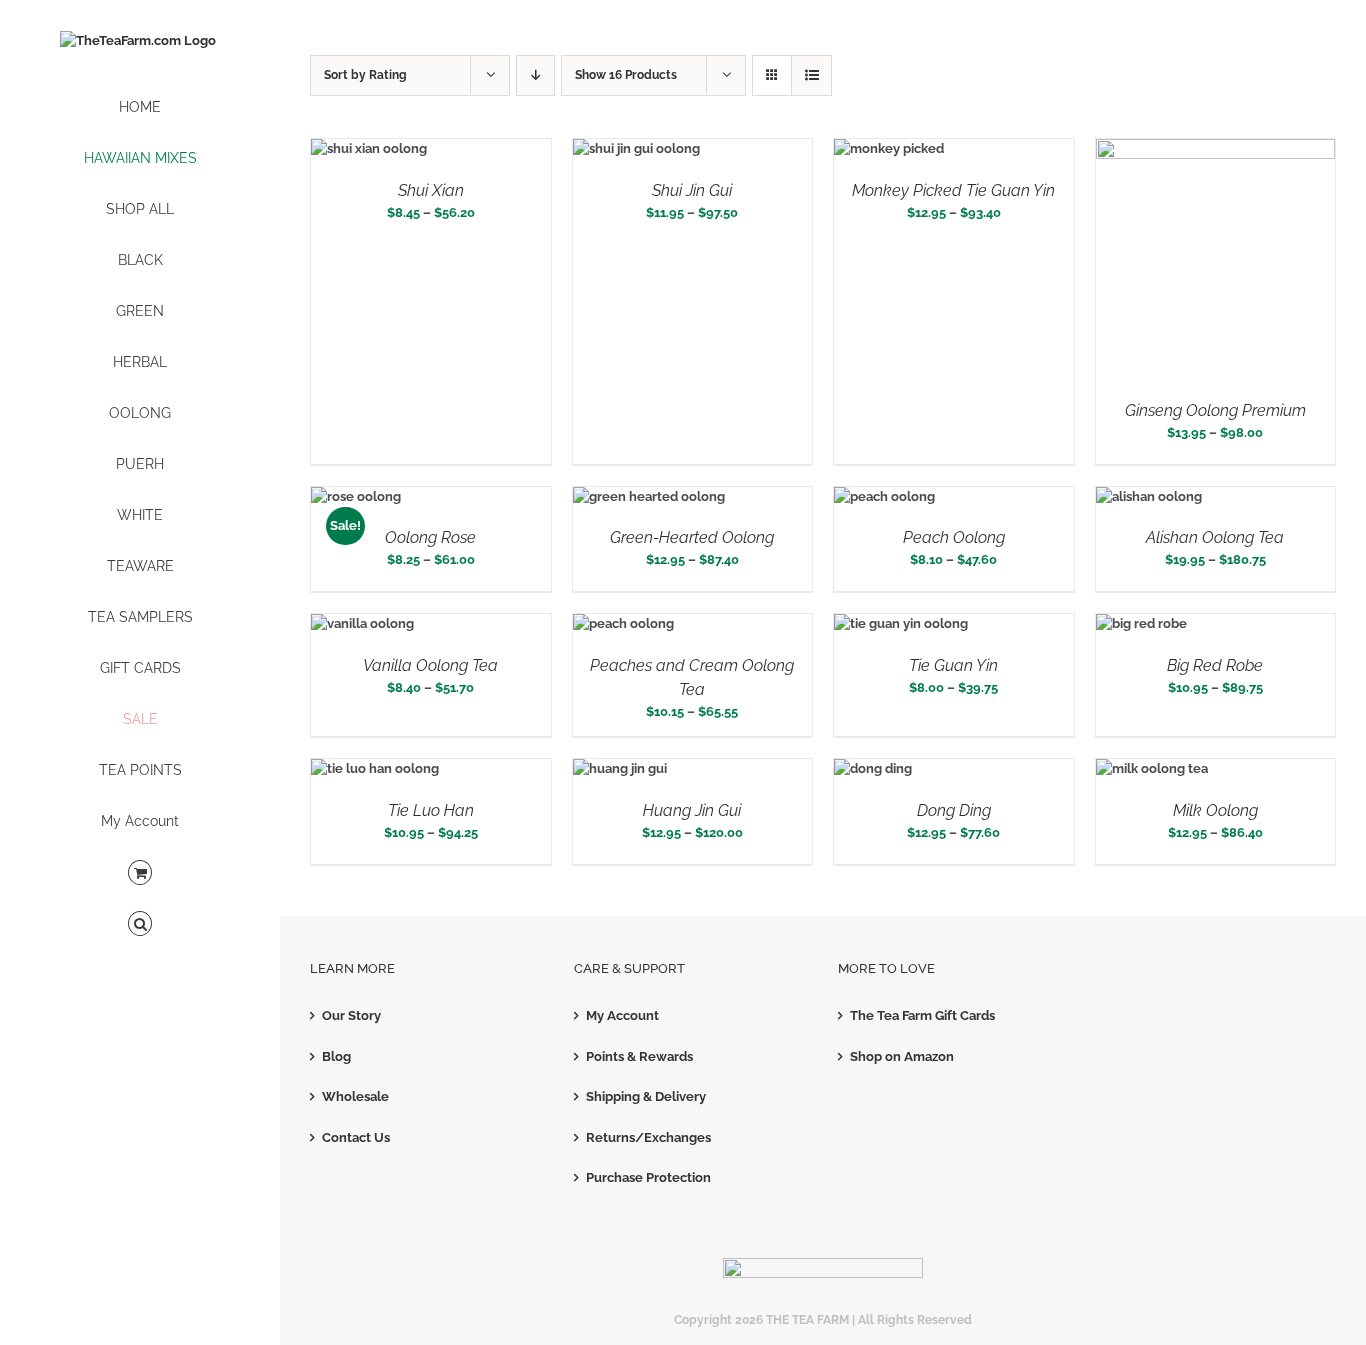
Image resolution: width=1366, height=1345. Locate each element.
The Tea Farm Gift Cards (922, 1015)
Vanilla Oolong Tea (430, 665)
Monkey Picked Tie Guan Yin (953, 190)
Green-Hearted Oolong (692, 537)
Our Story (351, 1015)
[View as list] (811, 75)
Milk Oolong (1215, 810)
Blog (336, 1056)
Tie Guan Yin (953, 665)
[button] (140, 924)
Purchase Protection (648, 1177)
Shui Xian (431, 190)
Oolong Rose (430, 537)
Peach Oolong (954, 537)
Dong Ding (954, 810)
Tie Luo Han (431, 810)
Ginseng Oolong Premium (1215, 410)
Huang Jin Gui (692, 810)
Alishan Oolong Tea (1215, 537)
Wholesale (355, 1096)
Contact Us (356, 1137)
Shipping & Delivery (646, 1096)
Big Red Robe (1215, 665)
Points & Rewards (639, 1056)
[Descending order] (535, 75)
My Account (622, 1015)
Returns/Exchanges (648, 1137)
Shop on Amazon (902, 1056)
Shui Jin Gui (692, 190)
